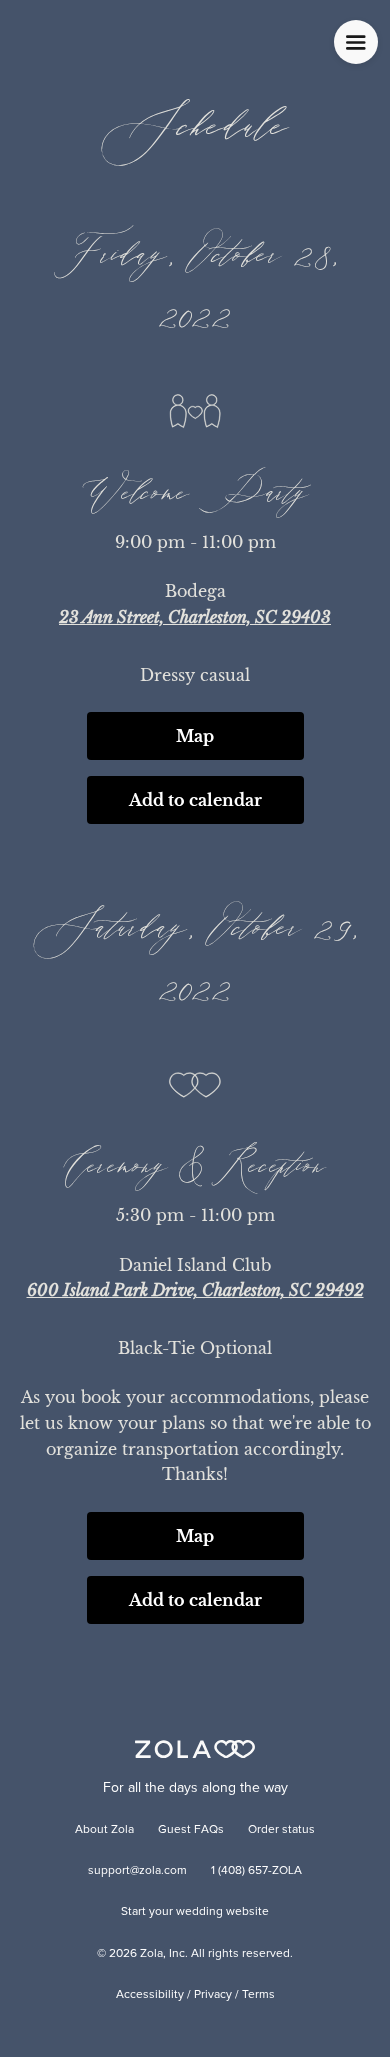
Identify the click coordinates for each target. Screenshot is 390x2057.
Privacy (213, 1995)
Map (195, 736)
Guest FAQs (191, 1830)
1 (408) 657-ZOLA (256, 1871)
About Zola (104, 1830)
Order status (281, 1830)
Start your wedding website (195, 1912)
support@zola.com (137, 1871)
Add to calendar (195, 800)
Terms (258, 1995)
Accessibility (150, 1995)
